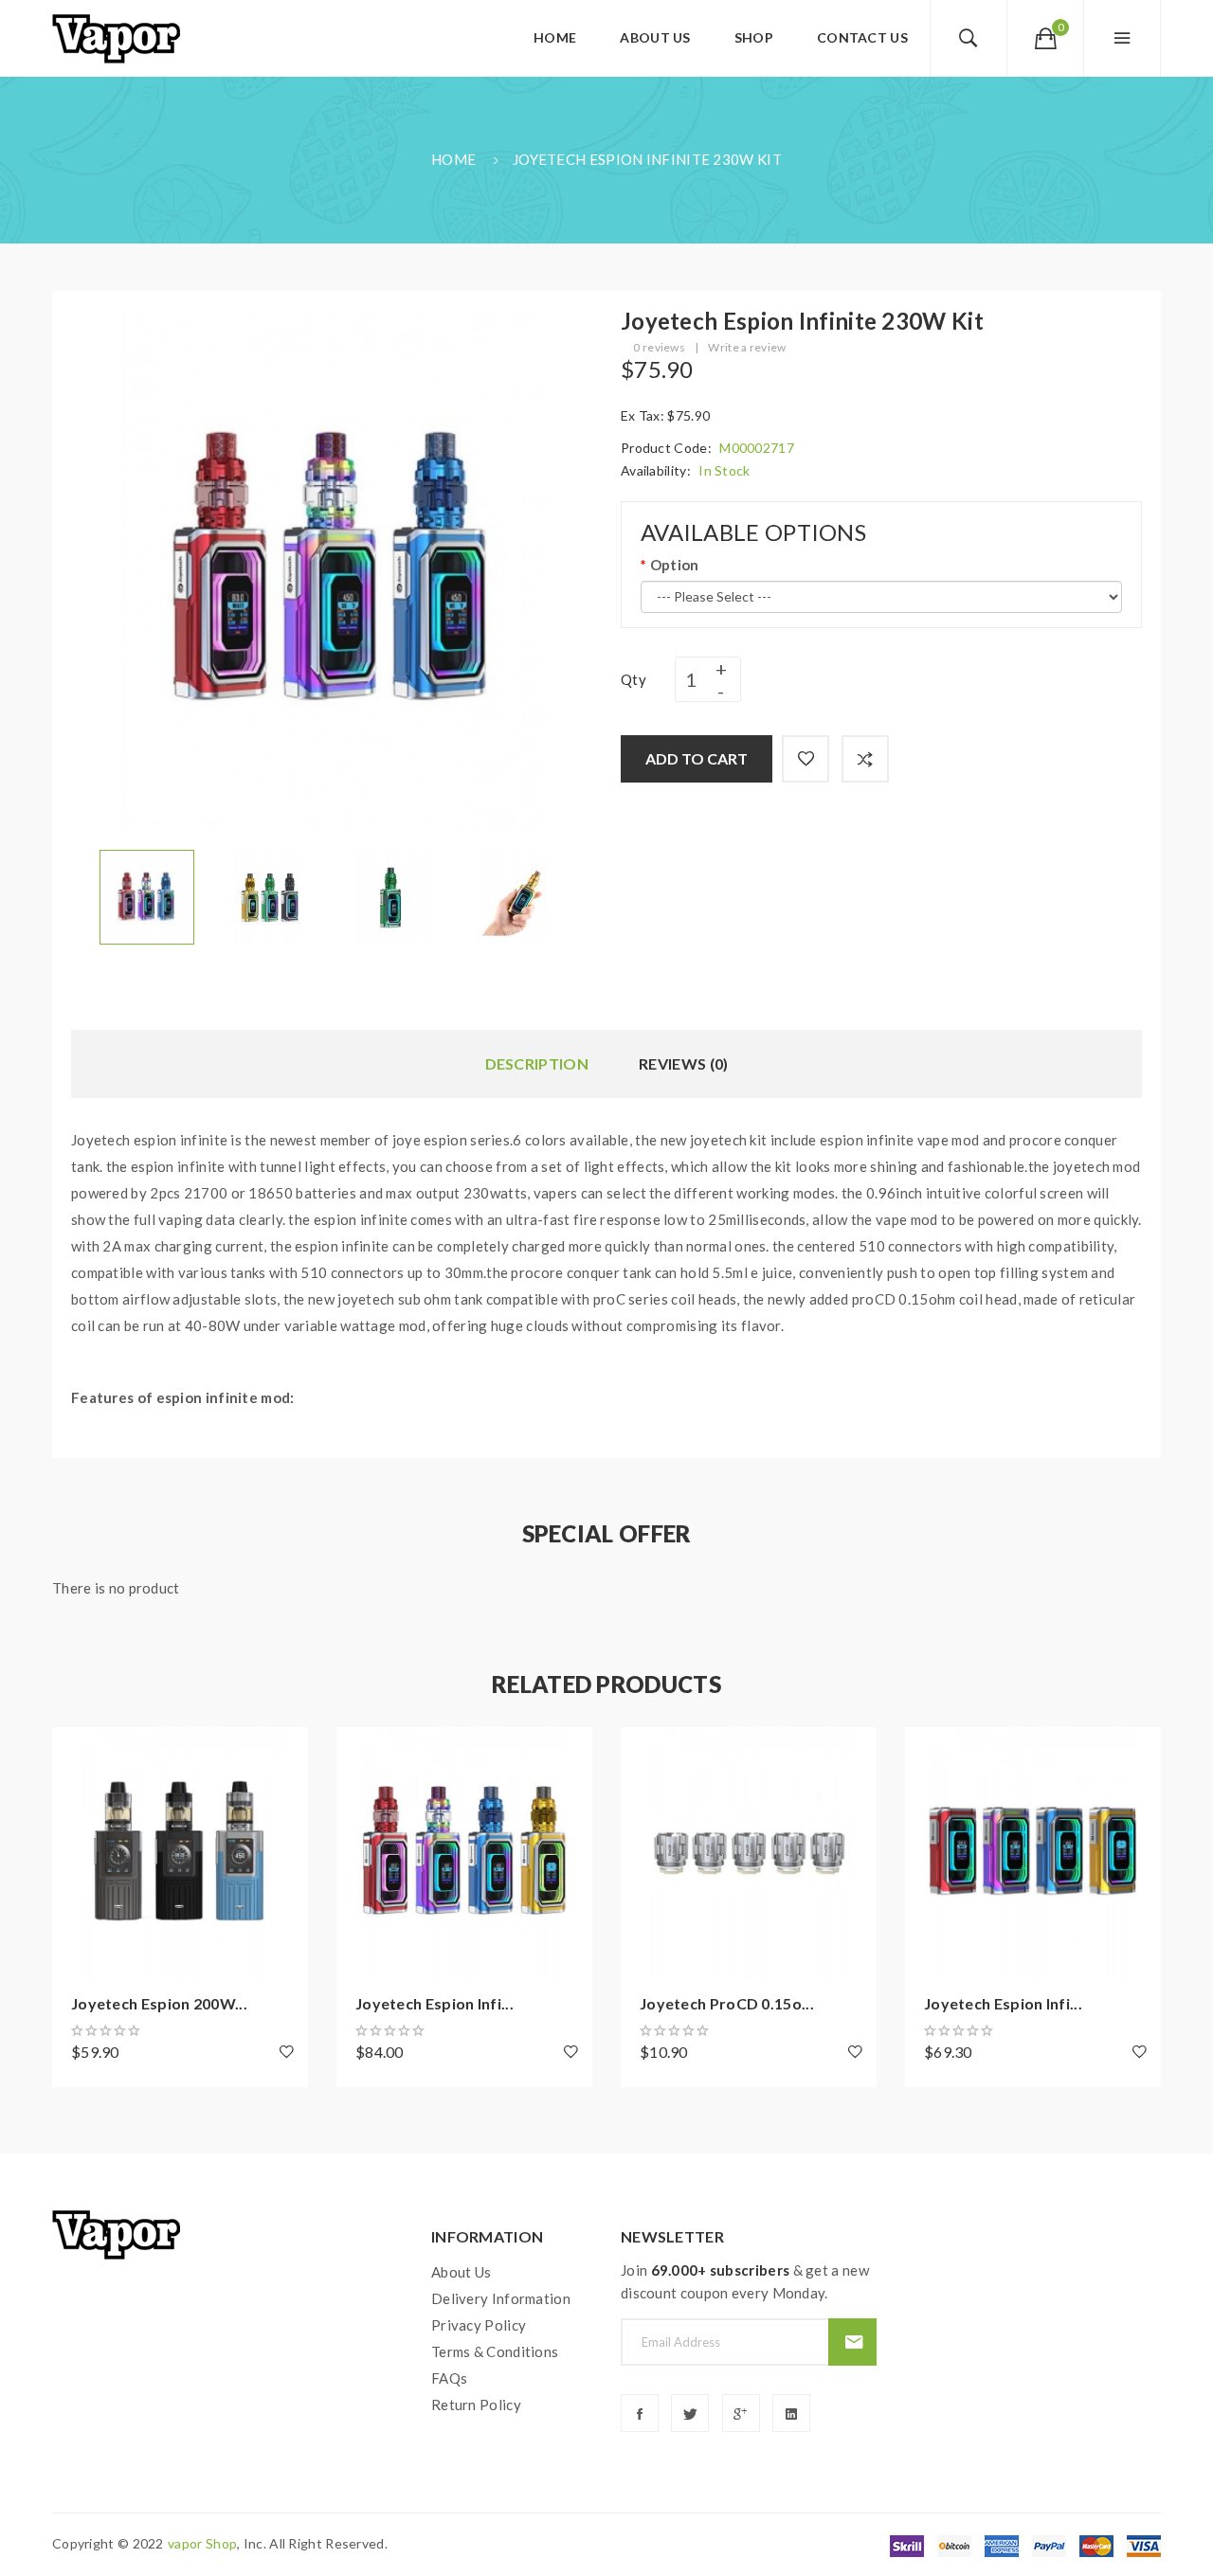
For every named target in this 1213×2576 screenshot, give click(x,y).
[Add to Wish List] (806, 759)
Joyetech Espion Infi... (435, 2003)
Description (537, 1063)
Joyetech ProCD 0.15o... (727, 2003)
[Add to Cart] (76, 1751)
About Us (461, 2272)
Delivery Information (501, 2298)
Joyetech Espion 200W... (159, 2003)
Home (453, 159)
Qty (634, 679)
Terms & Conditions (495, 2351)
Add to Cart (697, 758)
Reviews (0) (683, 1063)
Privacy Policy (479, 2325)
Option (674, 565)
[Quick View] (76, 1855)
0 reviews (659, 347)
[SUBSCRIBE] (852, 2342)
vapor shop (202, 2543)
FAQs (449, 2378)
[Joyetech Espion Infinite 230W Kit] (147, 895)
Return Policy (476, 2405)
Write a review (747, 347)
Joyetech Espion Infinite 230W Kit (647, 159)
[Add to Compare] (865, 759)
